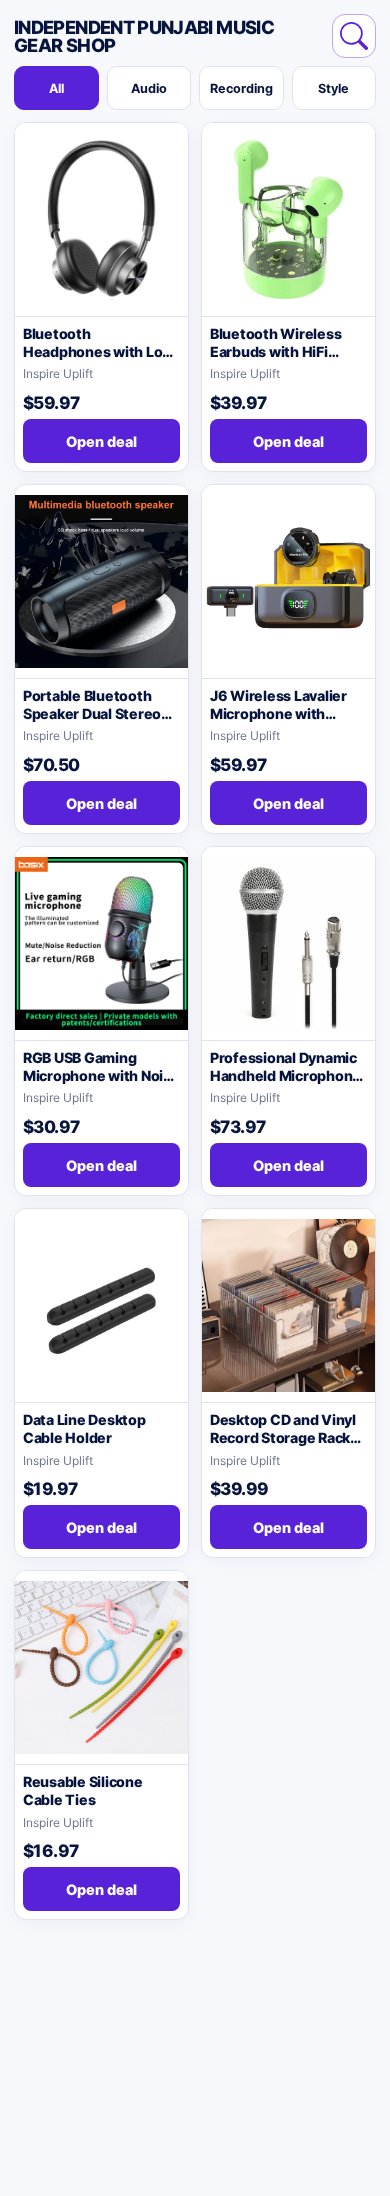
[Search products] (354, 36)
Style (333, 88)
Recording (241, 88)
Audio (149, 88)
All (56, 88)
